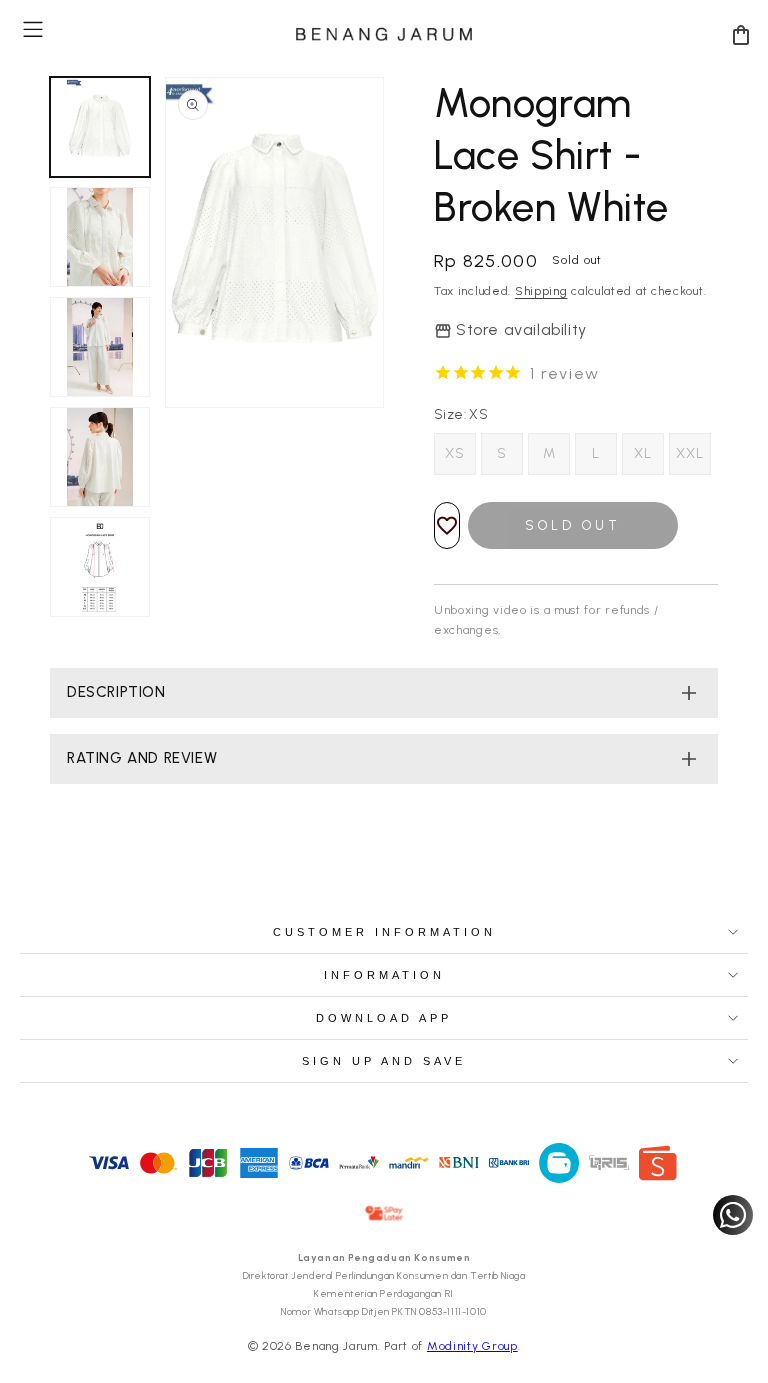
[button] (33, 29)
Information (384, 975)
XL (643, 453)
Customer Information (384, 932)
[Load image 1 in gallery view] (100, 127)
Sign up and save (384, 1061)
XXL (690, 453)
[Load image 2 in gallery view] (100, 237)
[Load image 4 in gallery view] (100, 457)
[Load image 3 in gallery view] (100, 347)
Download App (384, 1018)
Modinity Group (472, 1346)
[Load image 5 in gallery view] (100, 567)
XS (455, 453)
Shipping (541, 291)
